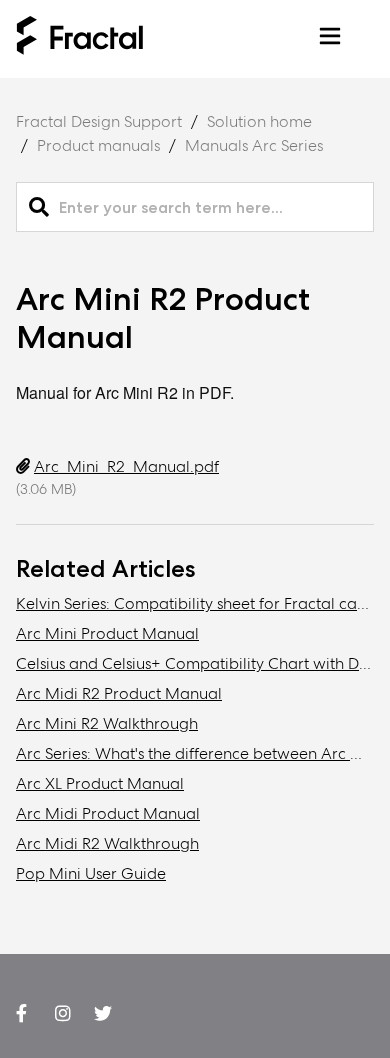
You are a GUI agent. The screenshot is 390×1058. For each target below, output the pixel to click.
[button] (330, 39)
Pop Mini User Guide (91, 873)
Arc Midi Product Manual (108, 813)
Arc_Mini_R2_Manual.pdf (126, 466)
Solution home (259, 121)
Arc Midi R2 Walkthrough (107, 843)
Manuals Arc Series (254, 145)
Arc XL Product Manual (100, 783)
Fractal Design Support (99, 121)
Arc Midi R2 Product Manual (119, 693)
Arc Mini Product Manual (107, 633)
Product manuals (98, 145)
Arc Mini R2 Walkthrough (107, 723)
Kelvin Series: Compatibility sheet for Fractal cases (197, 603)
